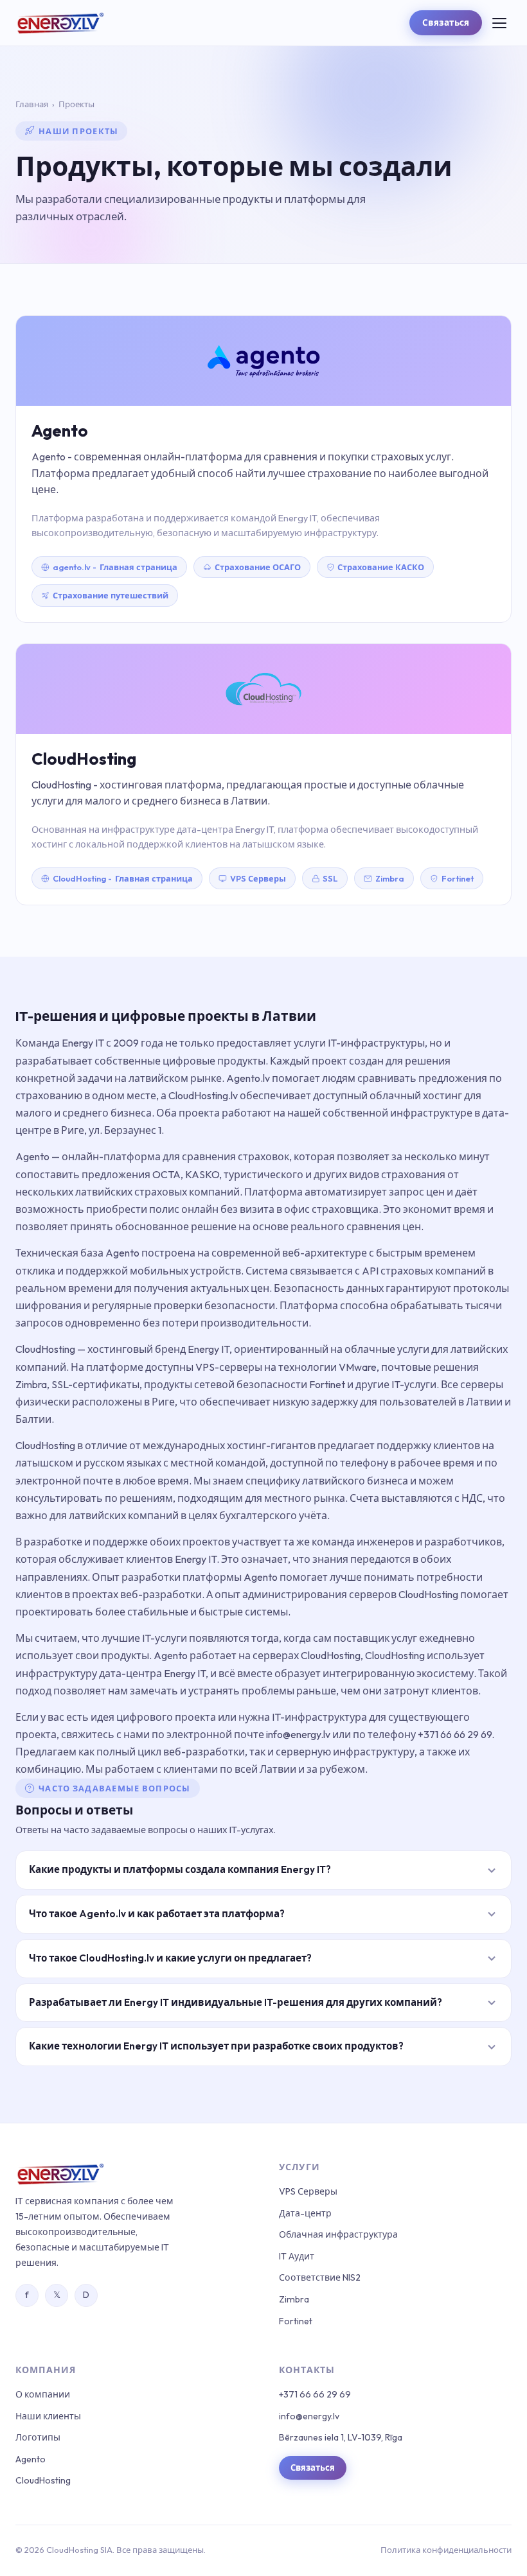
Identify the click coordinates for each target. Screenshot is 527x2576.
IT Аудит (297, 2256)
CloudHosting (43, 2480)
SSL (330, 878)
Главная (32, 104)
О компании (43, 2394)
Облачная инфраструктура (338, 2234)
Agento (31, 2459)
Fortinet (458, 878)
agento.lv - (115, 567)
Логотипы (38, 2437)
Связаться (446, 22)
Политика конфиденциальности (446, 2550)
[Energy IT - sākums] (60, 23)
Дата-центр (305, 2213)
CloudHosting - (123, 878)
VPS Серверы (308, 2191)
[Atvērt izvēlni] (499, 23)
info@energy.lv (309, 2416)
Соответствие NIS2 (320, 2277)
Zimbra (390, 878)
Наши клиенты (48, 2416)
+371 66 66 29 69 (315, 2394)
